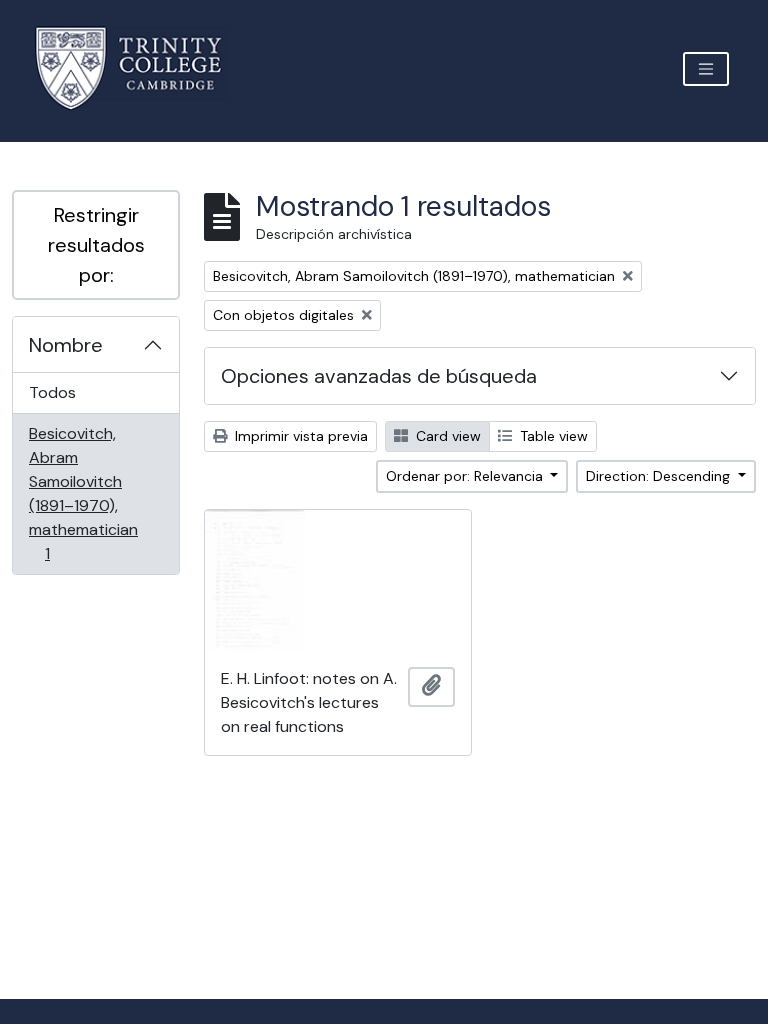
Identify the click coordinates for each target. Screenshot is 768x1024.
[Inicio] (140, 68)
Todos (52, 392)
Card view (446, 436)
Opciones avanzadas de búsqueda (379, 376)
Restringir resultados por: (96, 245)
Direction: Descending (660, 476)
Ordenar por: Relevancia (466, 476)
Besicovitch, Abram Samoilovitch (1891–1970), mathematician (83, 493)
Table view (552, 436)
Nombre (66, 345)
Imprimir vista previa (299, 436)
